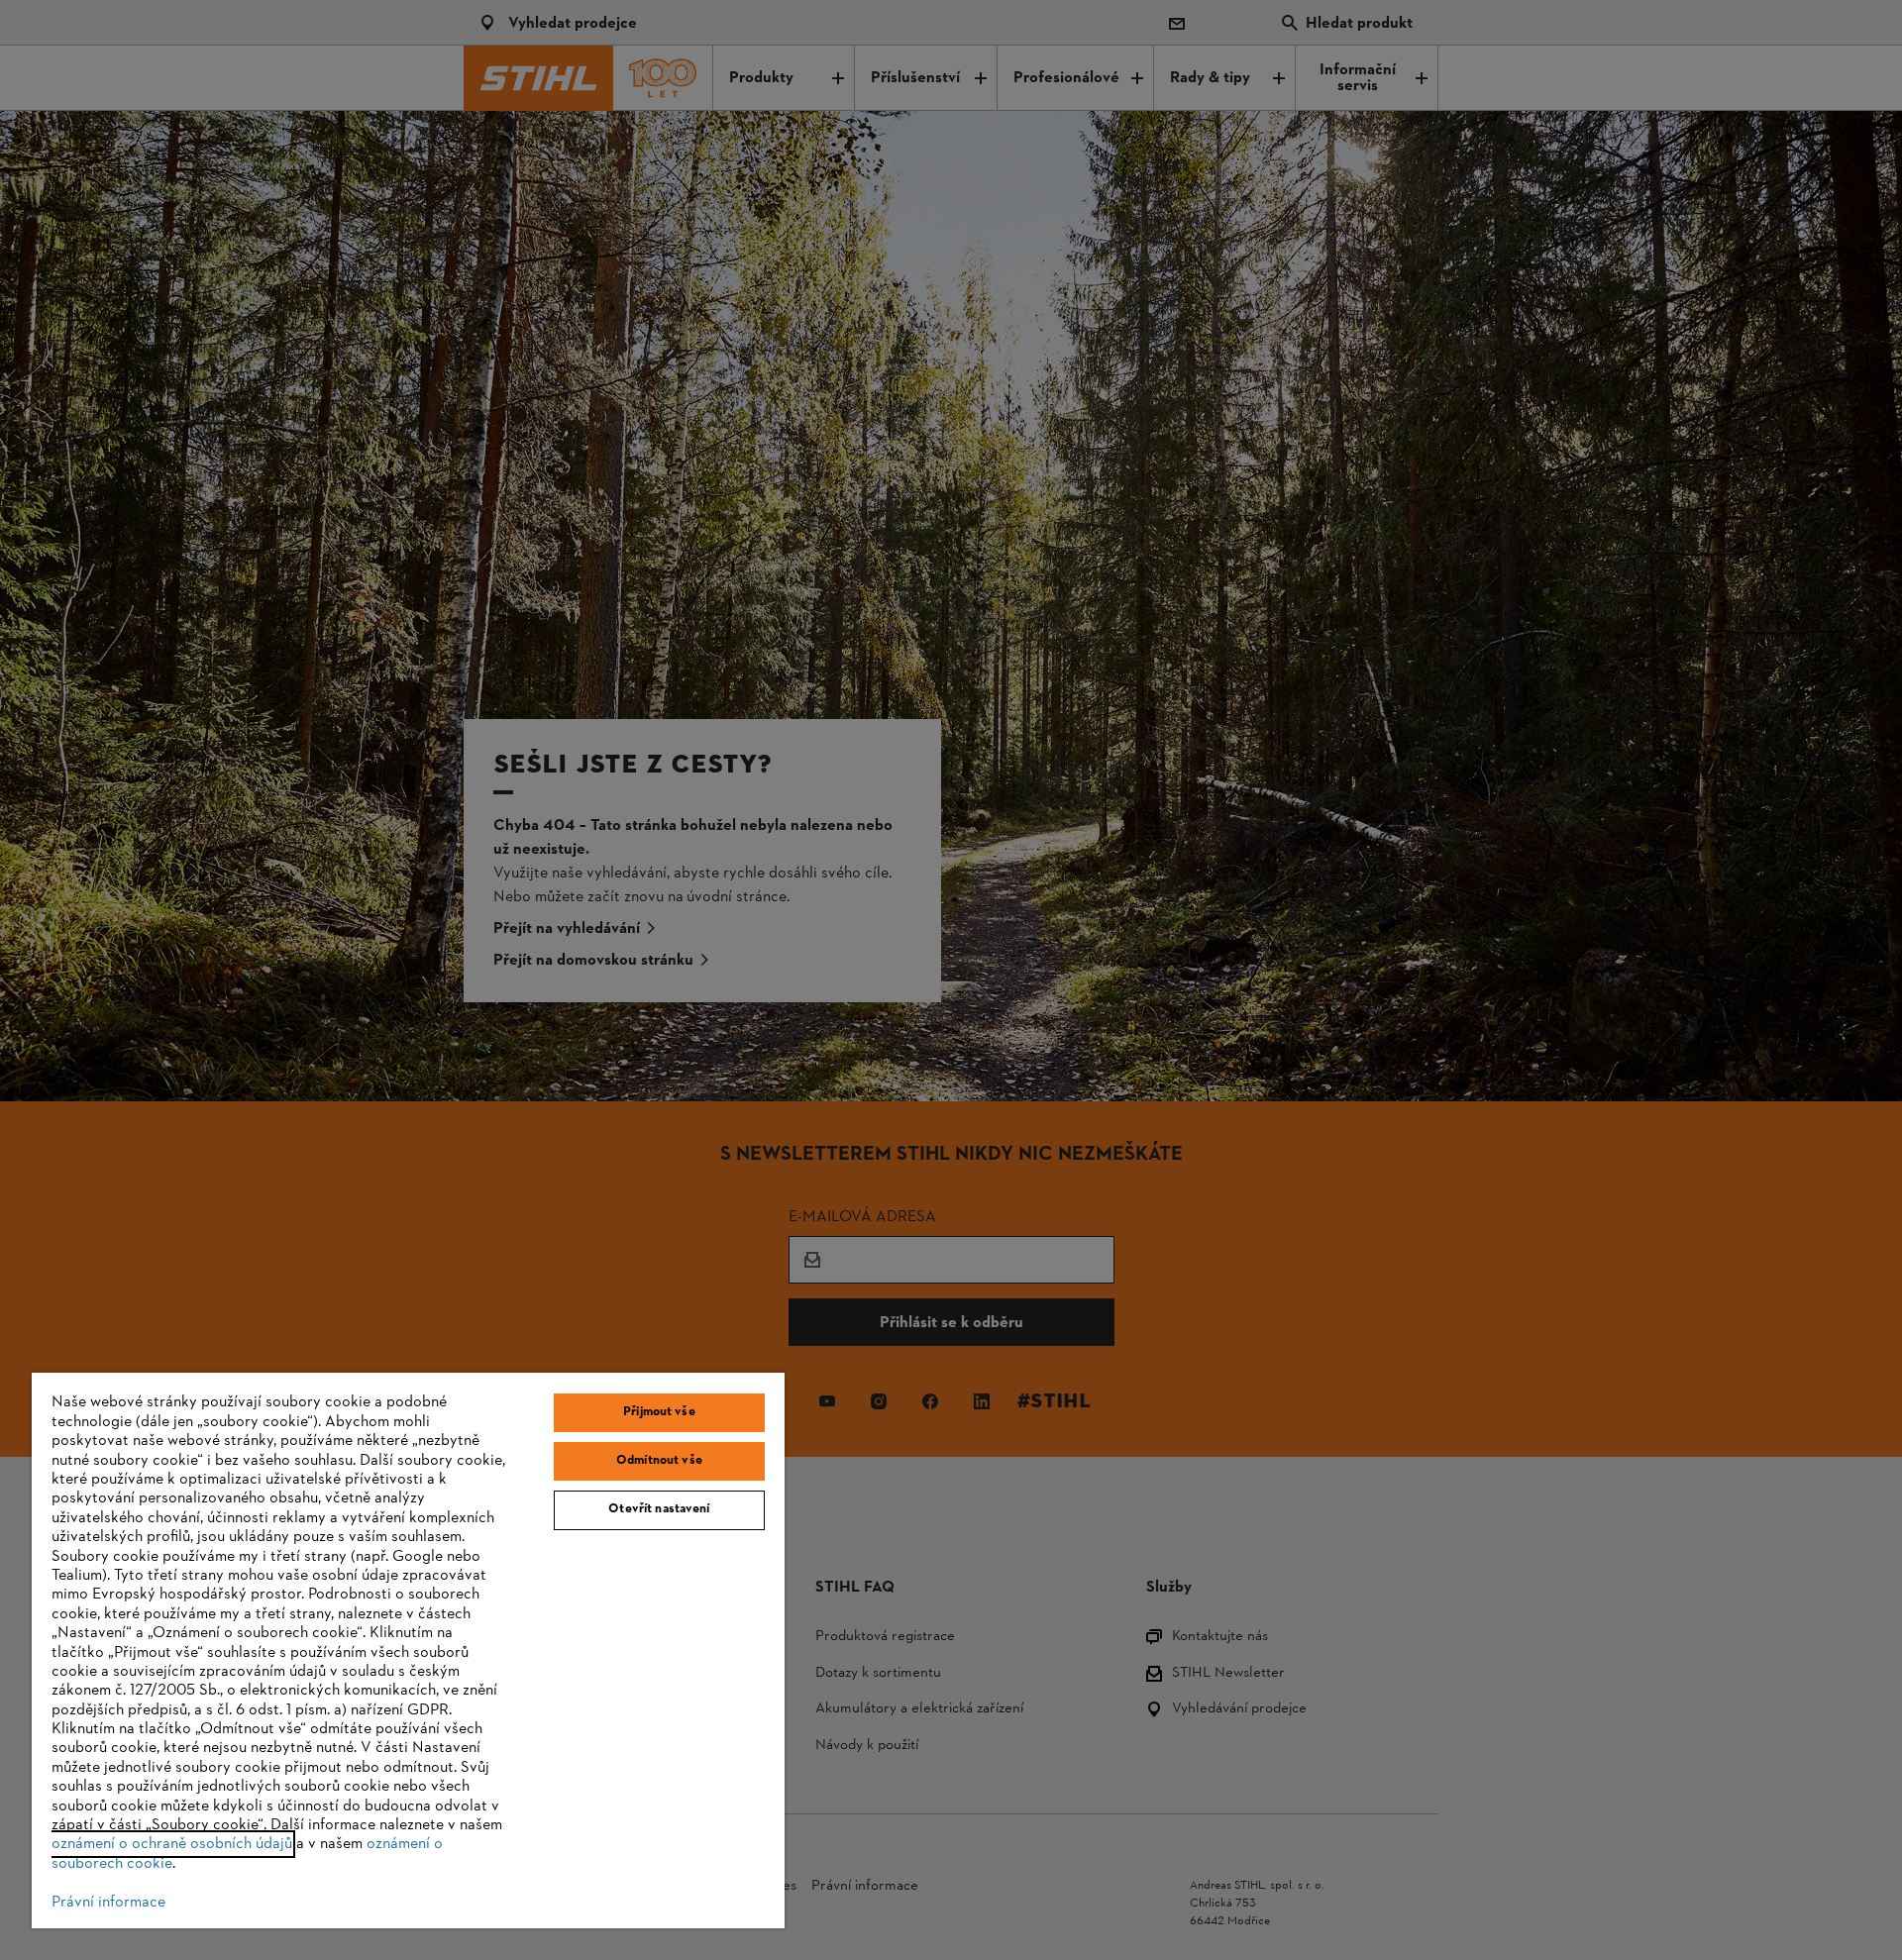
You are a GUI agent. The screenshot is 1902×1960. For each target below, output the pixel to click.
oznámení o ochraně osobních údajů (172, 1844)
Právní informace (108, 1903)
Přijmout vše (659, 1412)
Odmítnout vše (659, 1461)
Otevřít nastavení (659, 1509)
